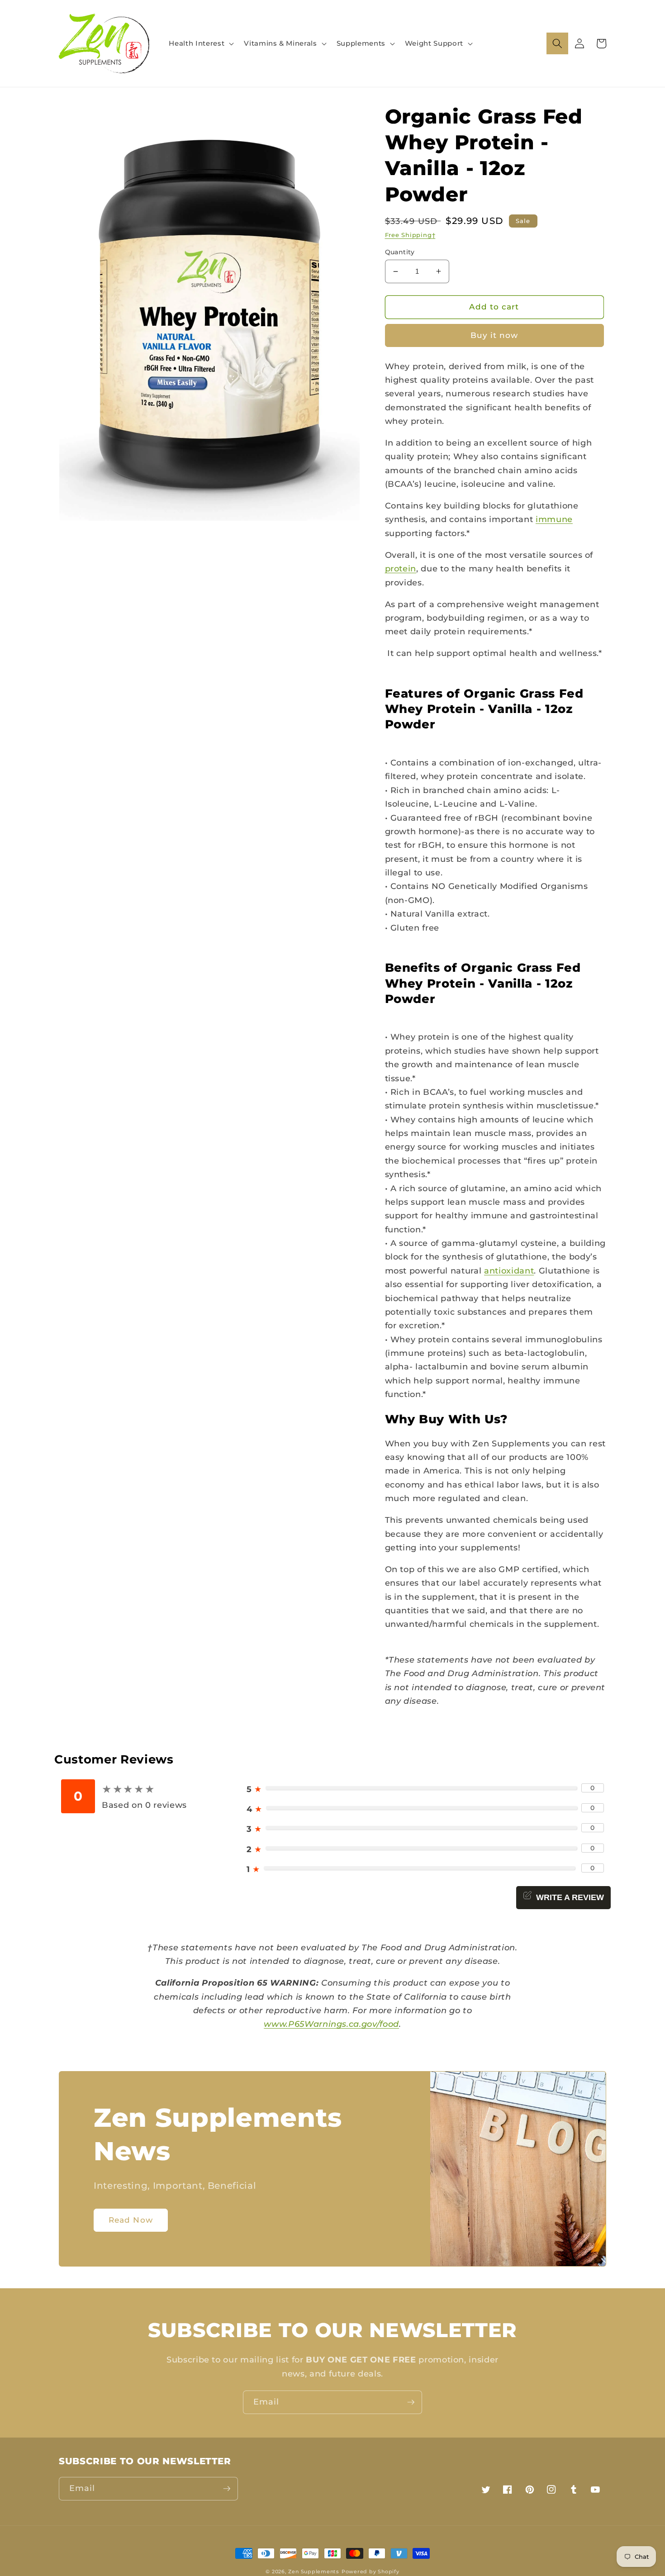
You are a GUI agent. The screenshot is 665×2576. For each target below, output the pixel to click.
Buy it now (494, 335)
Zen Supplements (314, 2571)
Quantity (400, 252)
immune (554, 519)
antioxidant (509, 1271)
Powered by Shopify (370, 2571)
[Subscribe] (411, 2402)
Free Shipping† (410, 235)
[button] (200, 43)
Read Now (131, 2220)
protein (401, 568)
